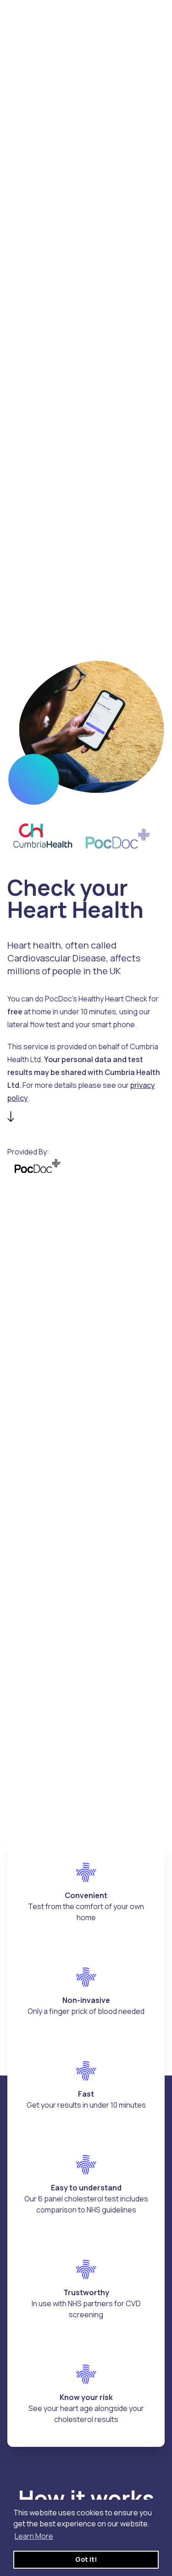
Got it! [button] (86, 2559)
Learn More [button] (34, 2536)
